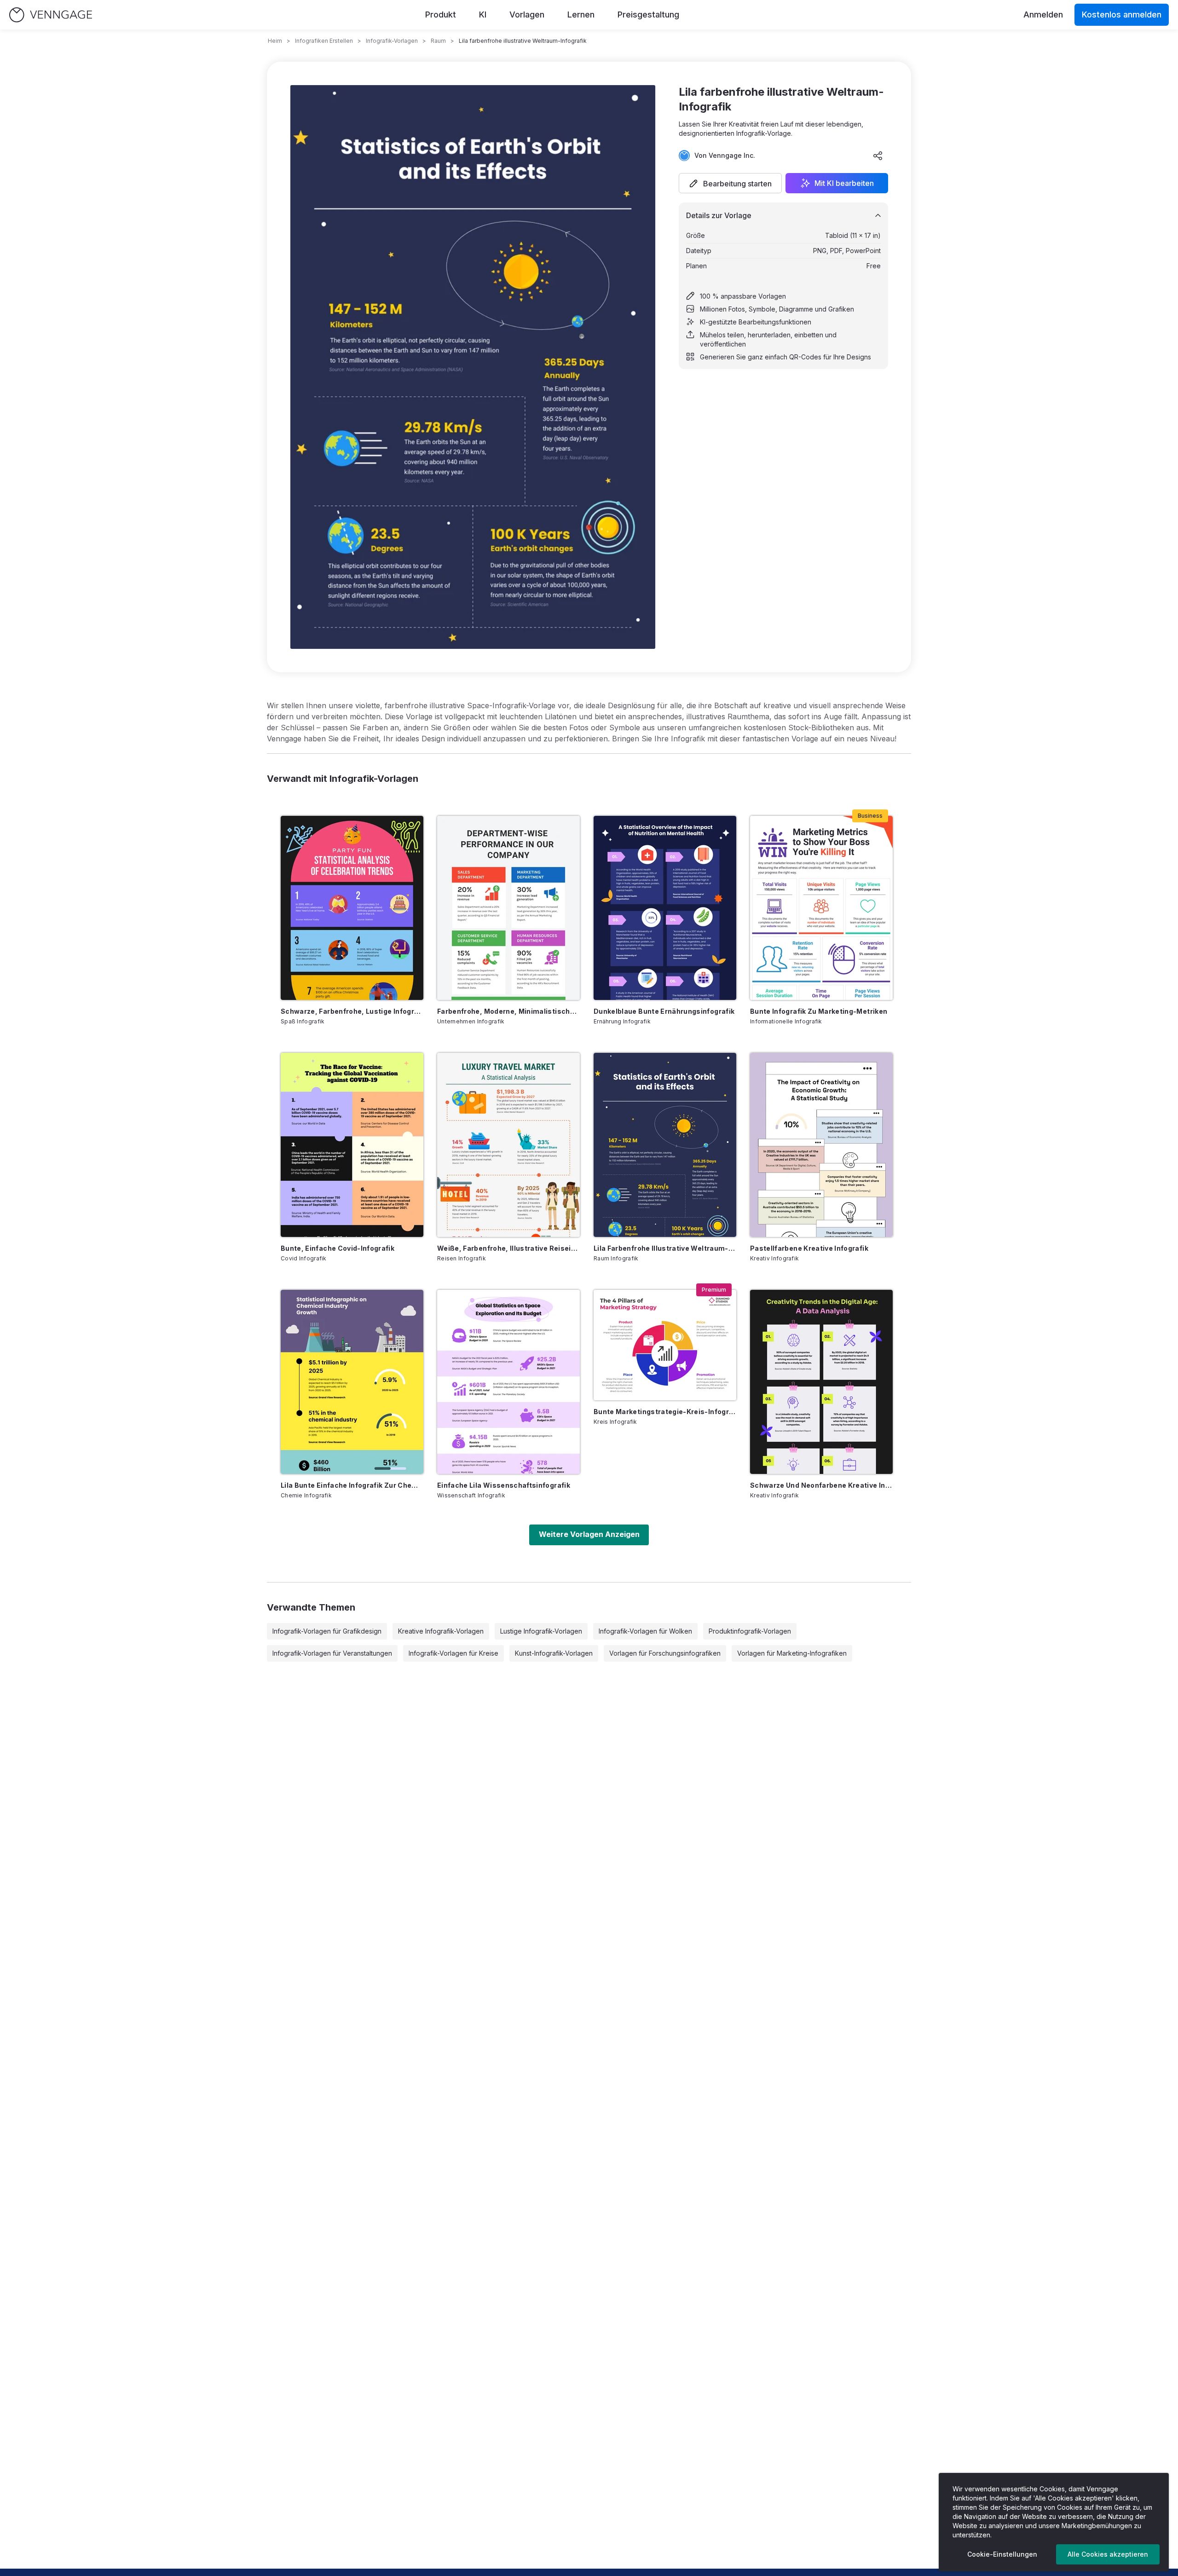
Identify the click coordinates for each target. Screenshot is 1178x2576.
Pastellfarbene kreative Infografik (809, 1248)
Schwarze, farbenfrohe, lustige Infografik (352, 1011)
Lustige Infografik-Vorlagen (541, 1631)
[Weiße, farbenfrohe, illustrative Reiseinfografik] (508, 1145)
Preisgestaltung (648, 14)
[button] (730, 183)
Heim (275, 41)
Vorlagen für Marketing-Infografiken (792, 1653)
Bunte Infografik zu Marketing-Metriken (819, 1011)
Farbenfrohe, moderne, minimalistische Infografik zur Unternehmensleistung (508, 1011)
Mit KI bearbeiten (844, 183)
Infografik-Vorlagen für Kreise (453, 1653)
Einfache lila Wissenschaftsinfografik (504, 1485)
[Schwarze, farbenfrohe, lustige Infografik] (352, 908)
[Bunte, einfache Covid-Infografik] (352, 1145)
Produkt (441, 14)
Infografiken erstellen (324, 41)
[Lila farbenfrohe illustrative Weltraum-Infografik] (665, 1145)
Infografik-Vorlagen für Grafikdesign (327, 1631)
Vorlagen (527, 14)
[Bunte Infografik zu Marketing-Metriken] (821, 908)
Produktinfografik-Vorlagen (750, 1631)
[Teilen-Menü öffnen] (878, 156)
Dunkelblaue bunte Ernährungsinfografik (664, 1011)
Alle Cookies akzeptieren (1108, 2554)
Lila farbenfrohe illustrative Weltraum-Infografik (665, 1248)
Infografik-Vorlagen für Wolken (645, 1631)
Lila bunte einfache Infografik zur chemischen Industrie (352, 1485)
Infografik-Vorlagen (392, 41)
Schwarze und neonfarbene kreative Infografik (821, 1485)
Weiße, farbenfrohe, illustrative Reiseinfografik (508, 1248)
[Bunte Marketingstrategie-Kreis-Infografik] (665, 1345)
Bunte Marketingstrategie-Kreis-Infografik (665, 1412)
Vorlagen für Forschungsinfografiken (665, 1653)
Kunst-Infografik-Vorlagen (554, 1653)
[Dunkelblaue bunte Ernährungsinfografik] (665, 908)
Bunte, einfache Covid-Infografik (338, 1248)
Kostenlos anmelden (1122, 14)
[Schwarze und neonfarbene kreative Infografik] (821, 1382)
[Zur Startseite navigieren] (51, 15)
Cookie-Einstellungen (1002, 2554)
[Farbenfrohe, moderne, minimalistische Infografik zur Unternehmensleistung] (508, 908)
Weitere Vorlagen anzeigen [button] (589, 1534)
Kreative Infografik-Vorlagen (441, 1631)
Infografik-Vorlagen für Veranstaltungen (332, 1653)
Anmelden (1043, 14)
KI (483, 14)
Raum (438, 41)
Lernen (581, 14)
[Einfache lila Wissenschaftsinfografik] (508, 1382)
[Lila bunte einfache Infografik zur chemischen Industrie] (352, 1382)
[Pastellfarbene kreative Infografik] (821, 1145)
